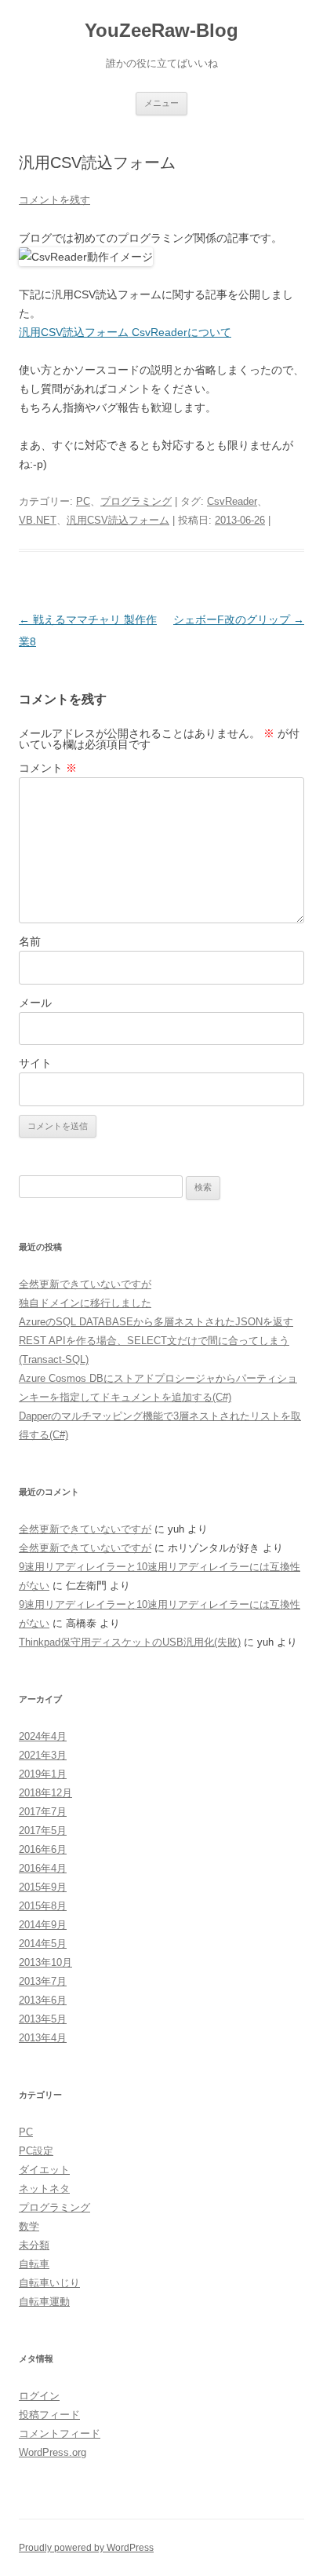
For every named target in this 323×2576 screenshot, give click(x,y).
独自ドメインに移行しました (85, 1303)
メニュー (161, 103)
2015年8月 (43, 1906)
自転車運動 (44, 2302)
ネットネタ (44, 2189)
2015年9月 (43, 1887)
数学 (29, 2226)
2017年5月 (43, 1831)
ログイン (39, 2396)
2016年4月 (43, 1868)
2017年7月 (43, 1812)
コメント (48, 768)
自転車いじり (49, 2283)
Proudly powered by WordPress (86, 2548)
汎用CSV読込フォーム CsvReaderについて (125, 332)
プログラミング (136, 501)
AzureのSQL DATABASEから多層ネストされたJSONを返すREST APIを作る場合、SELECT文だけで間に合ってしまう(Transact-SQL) (156, 1341)
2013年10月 (45, 1962)
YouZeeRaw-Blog (161, 30)
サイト (35, 1063)
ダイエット (44, 2170)
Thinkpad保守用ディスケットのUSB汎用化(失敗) (130, 1642)
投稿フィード (49, 2415)
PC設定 (36, 2151)
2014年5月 (43, 1944)
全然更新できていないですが (85, 1284)
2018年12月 (45, 1793)
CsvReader (232, 501)
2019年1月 (43, 1774)
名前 (30, 941)
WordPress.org (53, 2452)
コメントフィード (60, 2433)
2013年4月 (43, 2038)
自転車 (34, 2264)
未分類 (34, 2245)
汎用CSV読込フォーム (118, 520)
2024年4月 (43, 1736)
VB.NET (38, 520)
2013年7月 (43, 1981)
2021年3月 (43, 1755)
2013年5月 (43, 2019)
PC (83, 501)
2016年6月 (43, 1849)
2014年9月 (43, 1925)
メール (35, 1003)
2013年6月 (43, 2000)
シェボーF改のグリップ (239, 619)
